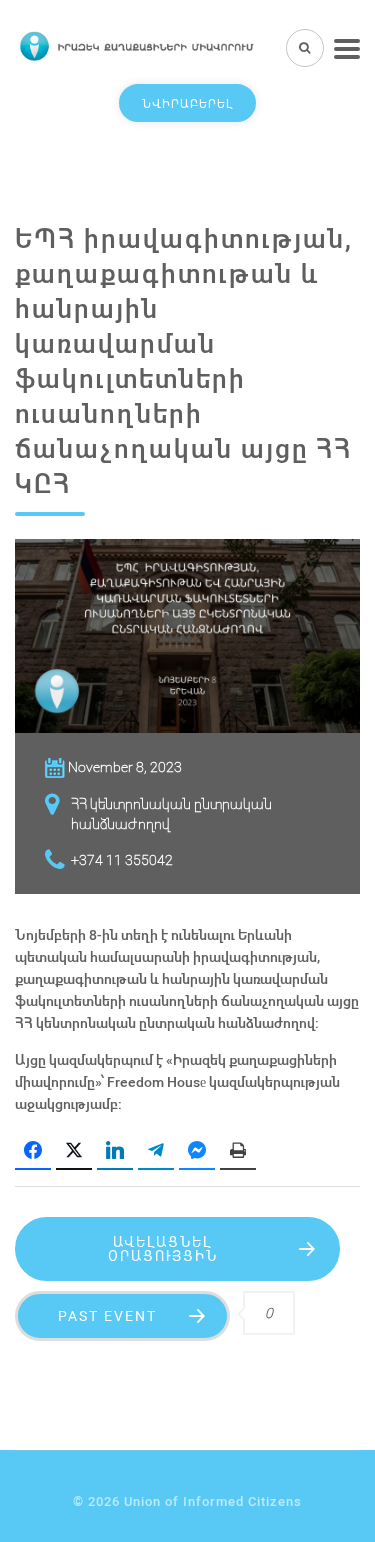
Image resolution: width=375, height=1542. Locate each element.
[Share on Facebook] (33, 1151)
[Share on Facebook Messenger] (197, 1151)
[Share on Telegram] (156, 1151)
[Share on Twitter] (74, 1151)
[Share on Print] (238, 1151)
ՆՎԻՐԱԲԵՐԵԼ (187, 103)
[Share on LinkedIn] (115, 1151)
